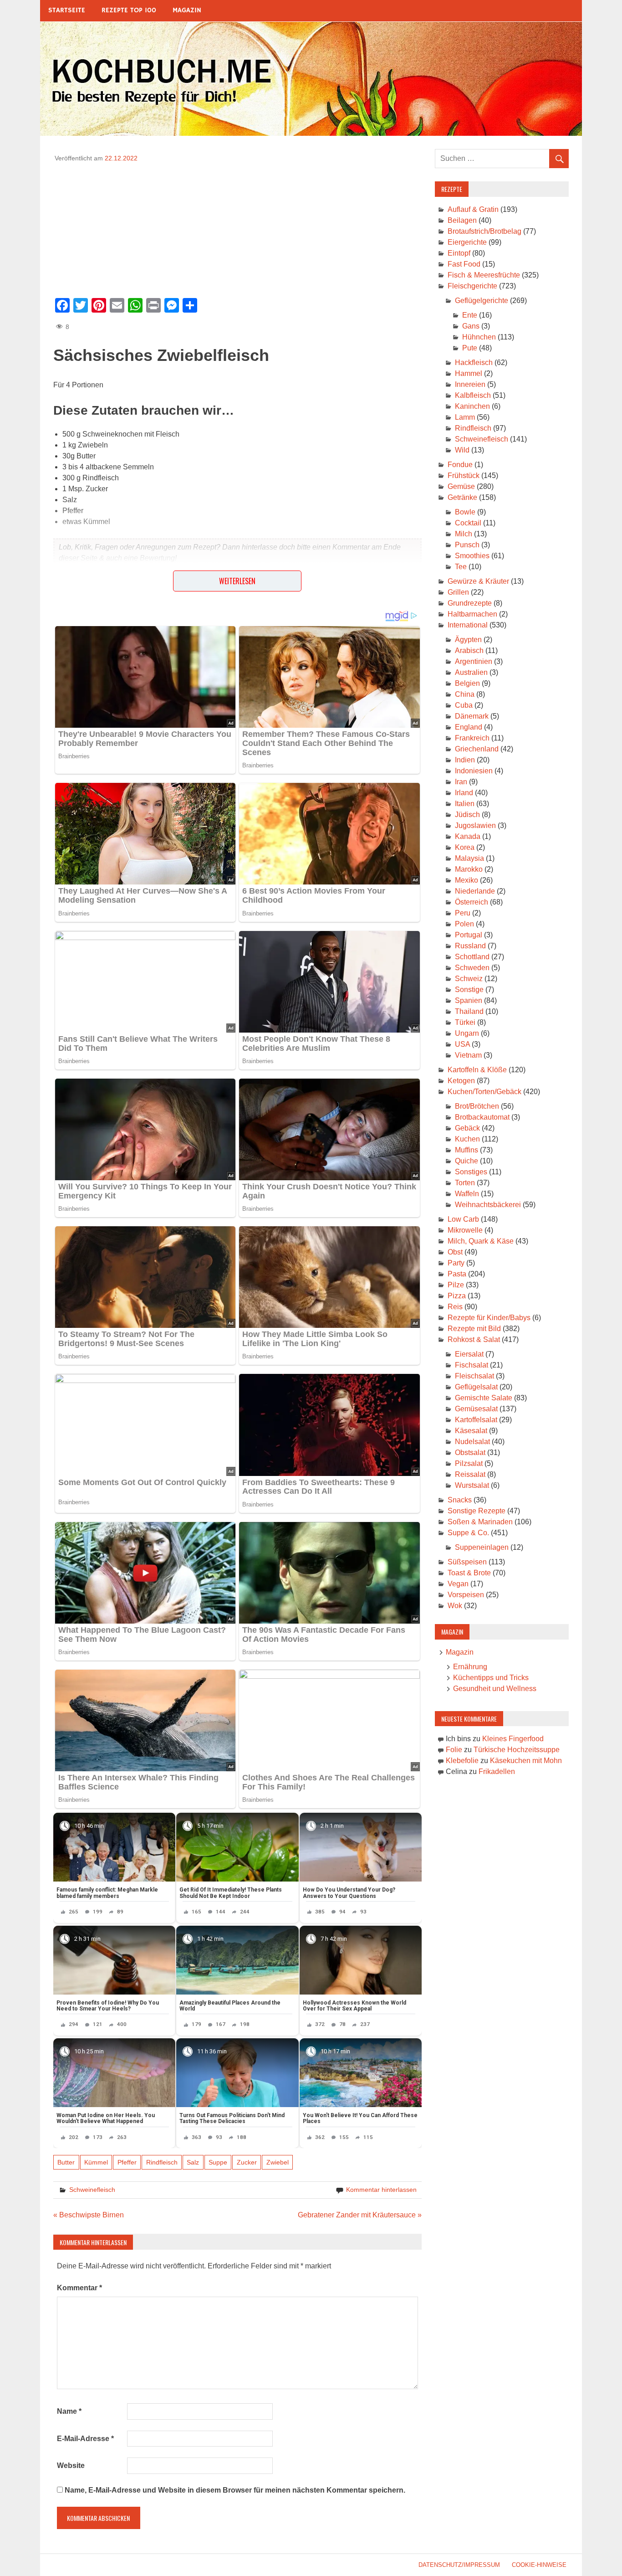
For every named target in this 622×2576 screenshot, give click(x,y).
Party (456, 1263)
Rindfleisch (162, 2162)
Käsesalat (471, 1431)
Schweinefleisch (92, 2190)
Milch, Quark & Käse (481, 1241)
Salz (193, 2162)
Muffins (466, 1150)
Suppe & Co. (468, 1533)
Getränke (462, 497)
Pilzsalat (469, 1463)
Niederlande (475, 891)
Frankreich (472, 738)
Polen (464, 924)
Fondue (460, 465)
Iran (461, 782)
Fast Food (464, 264)
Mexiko (466, 880)
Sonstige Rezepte (477, 1511)
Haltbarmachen (472, 614)
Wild (462, 450)
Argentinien (474, 661)
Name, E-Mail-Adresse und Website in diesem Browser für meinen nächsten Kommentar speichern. (235, 2490)
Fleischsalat (474, 1376)
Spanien (469, 1000)
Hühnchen (479, 337)
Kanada (468, 836)
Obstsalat (470, 1453)
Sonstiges (471, 1172)
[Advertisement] (237, 227)
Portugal (469, 935)
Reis (455, 1307)
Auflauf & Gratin (473, 209)
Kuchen (467, 1139)
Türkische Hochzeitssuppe (517, 1750)
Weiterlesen (237, 581)
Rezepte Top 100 (129, 10)
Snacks (460, 1500)
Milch (464, 534)
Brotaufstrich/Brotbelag (484, 231)
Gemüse (461, 486)
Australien (471, 672)
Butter (66, 2162)
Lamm (465, 417)
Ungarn (467, 1033)
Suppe (218, 2162)
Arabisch (469, 650)
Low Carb (463, 1219)
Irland (464, 793)
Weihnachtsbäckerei (488, 1205)
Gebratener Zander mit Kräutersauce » (360, 2215)
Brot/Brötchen (477, 1106)
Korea (465, 847)
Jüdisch (467, 815)
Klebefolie (462, 1761)
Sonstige (469, 990)
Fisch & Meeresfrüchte (484, 275)
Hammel (469, 373)
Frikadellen (497, 1771)
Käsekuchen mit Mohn (526, 1761)
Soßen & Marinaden (480, 1522)
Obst (455, 1252)
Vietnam (468, 1055)
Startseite (67, 10)
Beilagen (462, 220)
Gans (471, 326)
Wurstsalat (472, 1485)
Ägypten (468, 640)
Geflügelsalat (476, 1387)
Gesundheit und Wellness (495, 1689)
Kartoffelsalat (476, 1420)
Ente (470, 315)
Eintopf (459, 253)
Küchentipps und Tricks (491, 1678)
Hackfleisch (474, 362)
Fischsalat (472, 1365)
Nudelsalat (472, 1442)
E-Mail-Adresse (85, 2439)
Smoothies (472, 556)
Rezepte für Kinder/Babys (489, 1318)
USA (462, 1044)
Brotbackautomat (482, 1117)
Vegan (458, 1584)
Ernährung (470, 1667)
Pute (470, 348)
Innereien (470, 384)
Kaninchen (472, 406)
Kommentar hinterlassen (381, 2190)
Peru (463, 913)
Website (71, 2465)
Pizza (457, 1296)
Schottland (472, 957)
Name (69, 2411)
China (465, 694)
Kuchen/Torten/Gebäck (484, 1092)
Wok (455, 1606)
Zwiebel (278, 2162)
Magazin (187, 10)
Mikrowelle (465, 1230)
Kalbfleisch (473, 395)
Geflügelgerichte (482, 301)
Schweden (472, 968)
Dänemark (472, 716)
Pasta (457, 1274)
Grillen (458, 592)
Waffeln (467, 1194)
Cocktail (468, 523)
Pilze (456, 1285)
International (468, 625)
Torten (465, 1183)
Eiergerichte (467, 242)
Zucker (247, 2162)
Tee (461, 567)
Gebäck (467, 1128)
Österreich (472, 902)
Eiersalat (469, 1354)
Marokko (469, 869)
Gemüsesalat (476, 1409)
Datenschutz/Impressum (459, 2565)
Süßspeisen (467, 1562)
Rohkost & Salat (474, 1339)
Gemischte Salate (484, 1398)
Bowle (465, 512)
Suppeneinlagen (482, 1547)
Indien (465, 760)
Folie (454, 1750)
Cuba (464, 705)
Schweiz (469, 979)
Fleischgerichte (472, 286)
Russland (470, 946)
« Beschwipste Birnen (89, 2215)
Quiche (466, 1161)
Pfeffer (127, 2162)
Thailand (469, 1011)
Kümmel (96, 2162)
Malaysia (469, 858)
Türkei (465, 1022)
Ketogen (461, 1081)
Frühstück (464, 476)
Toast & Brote (469, 1573)
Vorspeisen (466, 1595)
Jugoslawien (475, 825)
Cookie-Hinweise (539, 2565)
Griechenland (477, 749)
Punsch (467, 545)
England (469, 727)
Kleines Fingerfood (513, 1739)
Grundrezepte (470, 603)
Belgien (467, 683)
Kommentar (79, 2288)
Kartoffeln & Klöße (477, 1070)
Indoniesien (474, 771)
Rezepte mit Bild (474, 1329)
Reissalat (470, 1474)
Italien (465, 804)
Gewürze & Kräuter (478, 581)
